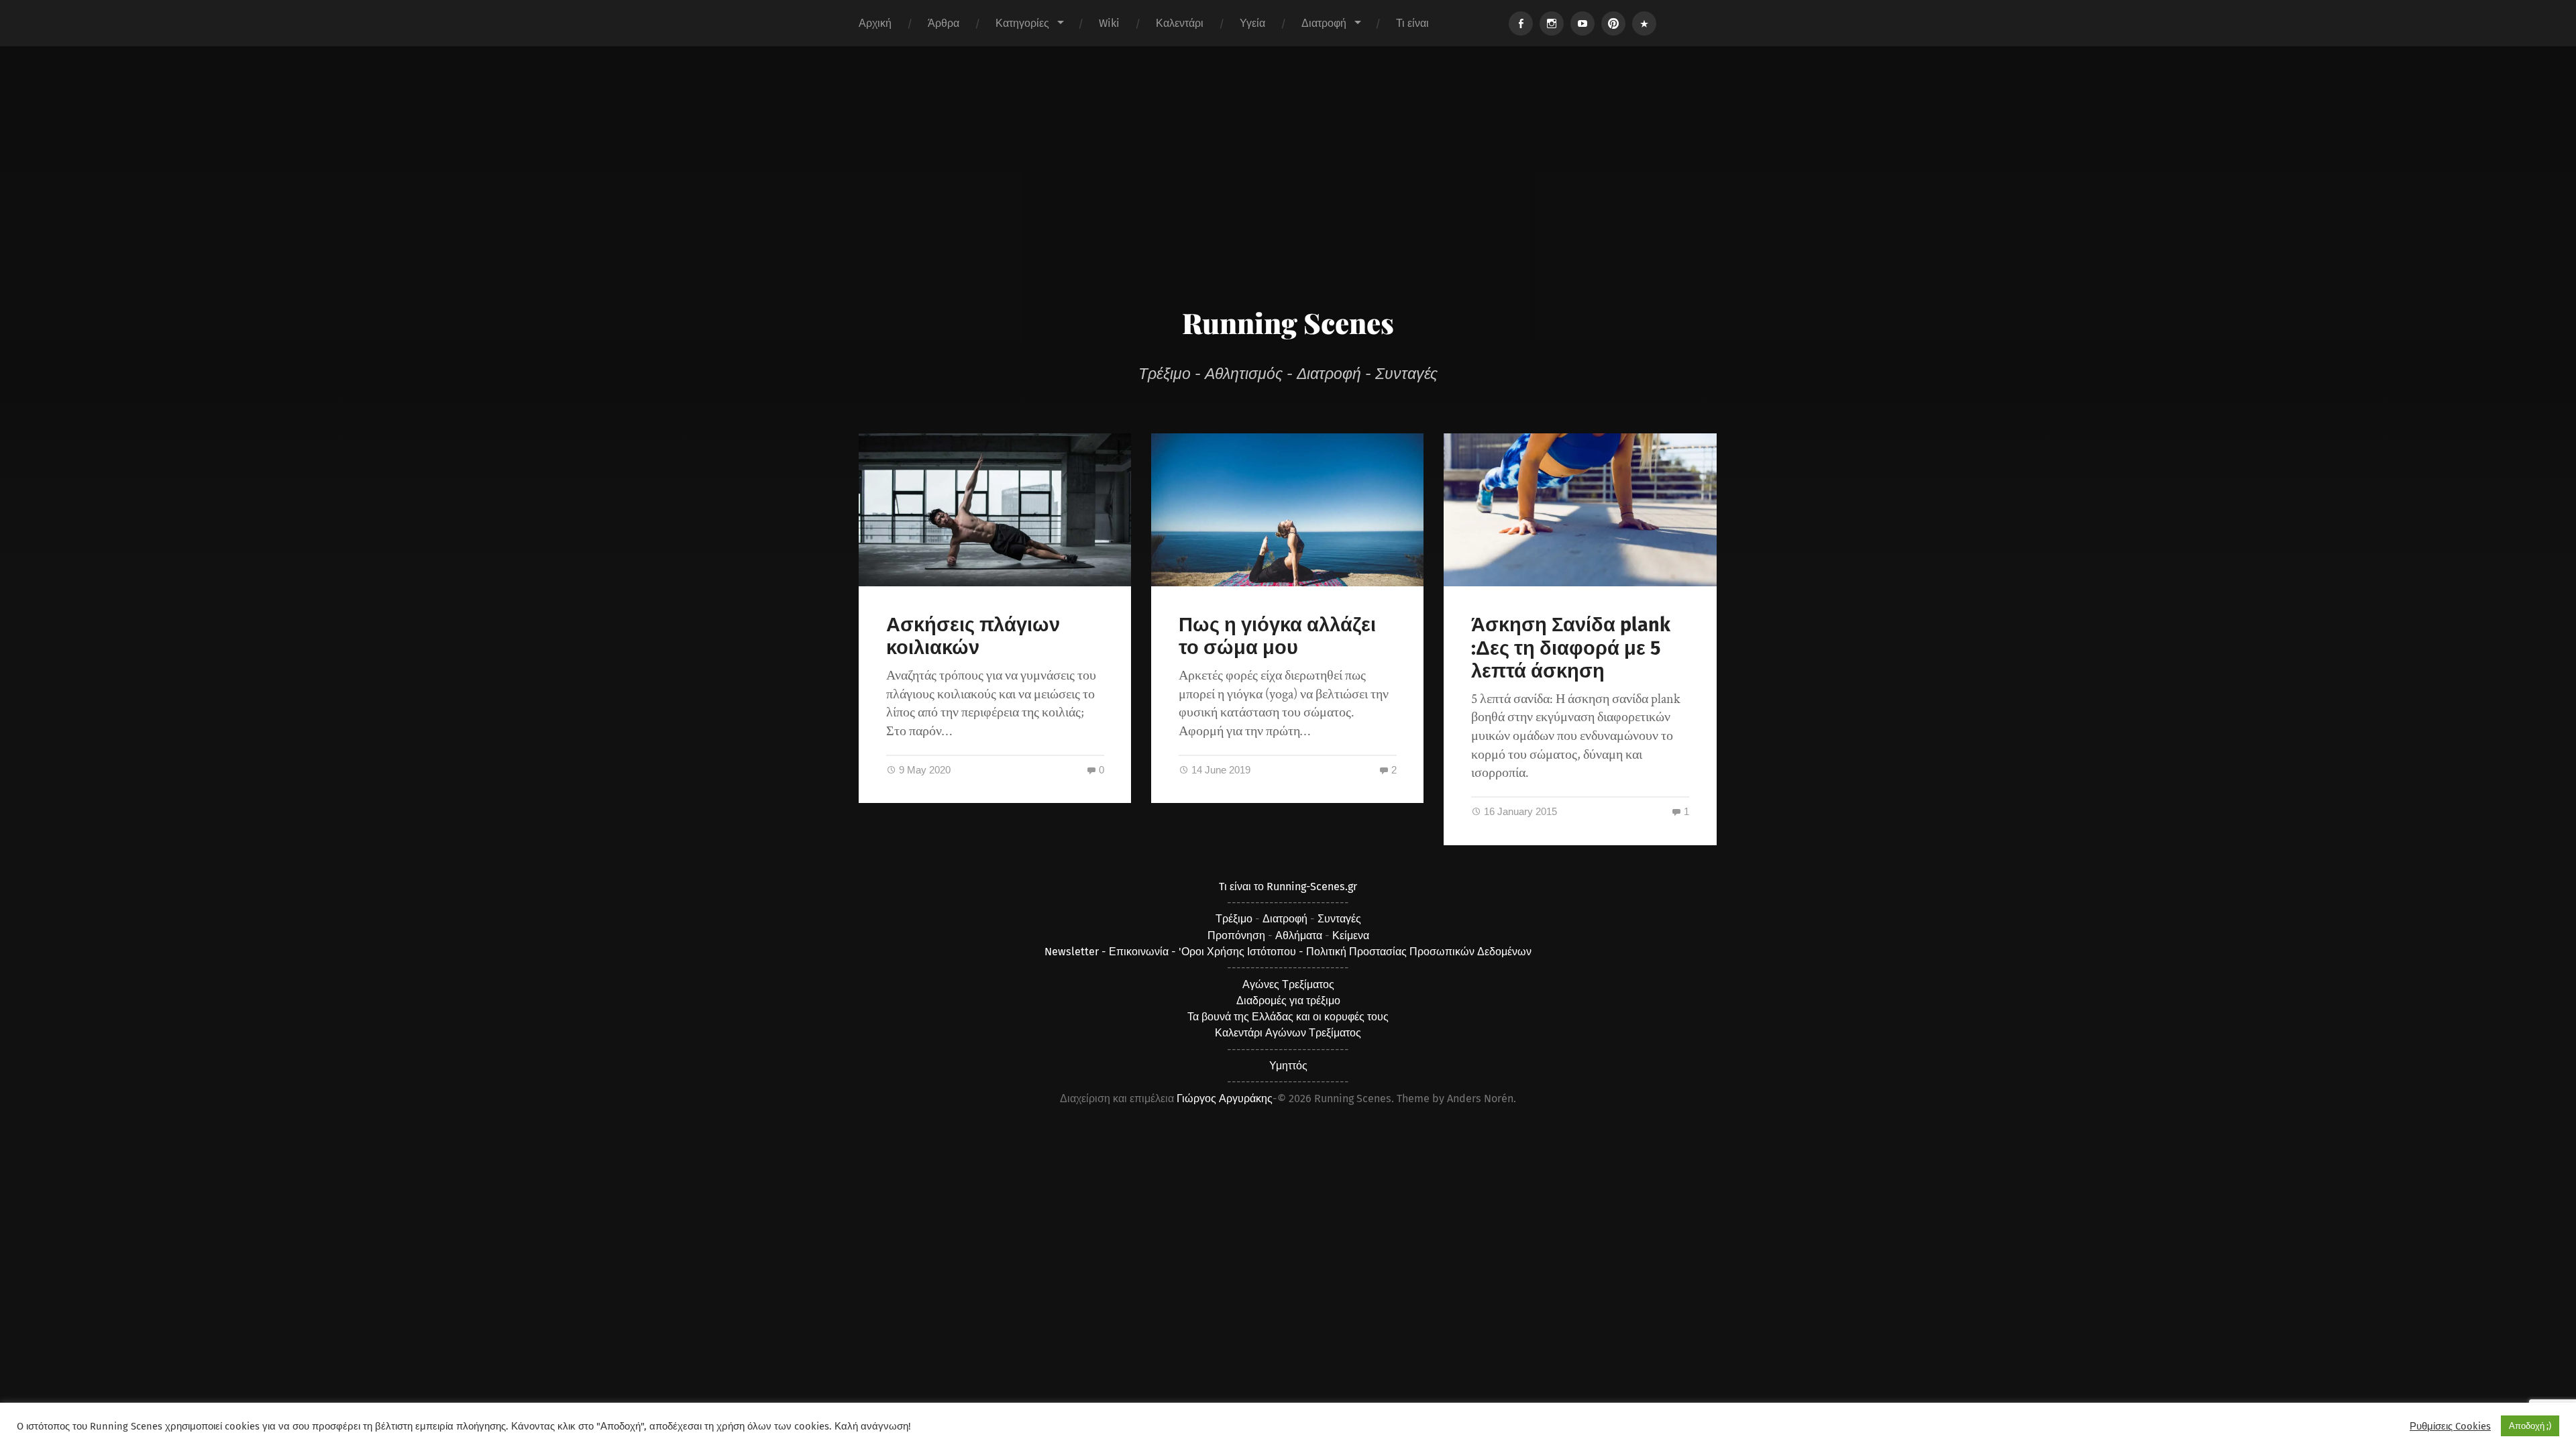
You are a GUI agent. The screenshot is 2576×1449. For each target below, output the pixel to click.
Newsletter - (1077, 952)
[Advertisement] (1288, 197)
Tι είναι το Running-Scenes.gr (1288, 887)
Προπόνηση (1236, 935)
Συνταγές (1339, 919)
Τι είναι (1412, 23)
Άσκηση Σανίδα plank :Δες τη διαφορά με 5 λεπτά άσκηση (1571, 648)
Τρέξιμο (1234, 919)
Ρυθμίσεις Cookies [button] (2450, 1426)
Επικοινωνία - (1144, 952)
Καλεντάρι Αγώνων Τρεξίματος (1288, 1033)
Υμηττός (1288, 1066)
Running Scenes (1288, 323)
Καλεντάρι (1180, 23)
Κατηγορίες (1022, 23)
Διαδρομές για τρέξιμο (1288, 1001)
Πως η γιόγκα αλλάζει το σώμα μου (1277, 637)
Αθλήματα (1299, 935)
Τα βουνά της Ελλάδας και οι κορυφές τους (1288, 1017)
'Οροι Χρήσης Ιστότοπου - (1242, 952)
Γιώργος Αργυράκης (1225, 1098)
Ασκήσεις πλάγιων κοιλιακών (973, 637)
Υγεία (1252, 23)
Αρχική (875, 23)
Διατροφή (1324, 23)
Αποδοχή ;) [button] (2530, 1426)
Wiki (1109, 23)
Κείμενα (1351, 935)
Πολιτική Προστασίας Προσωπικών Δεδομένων (1419, 952)
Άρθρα (944, 23)
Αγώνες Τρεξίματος (1288, 984)
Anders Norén (1480, 1098)
